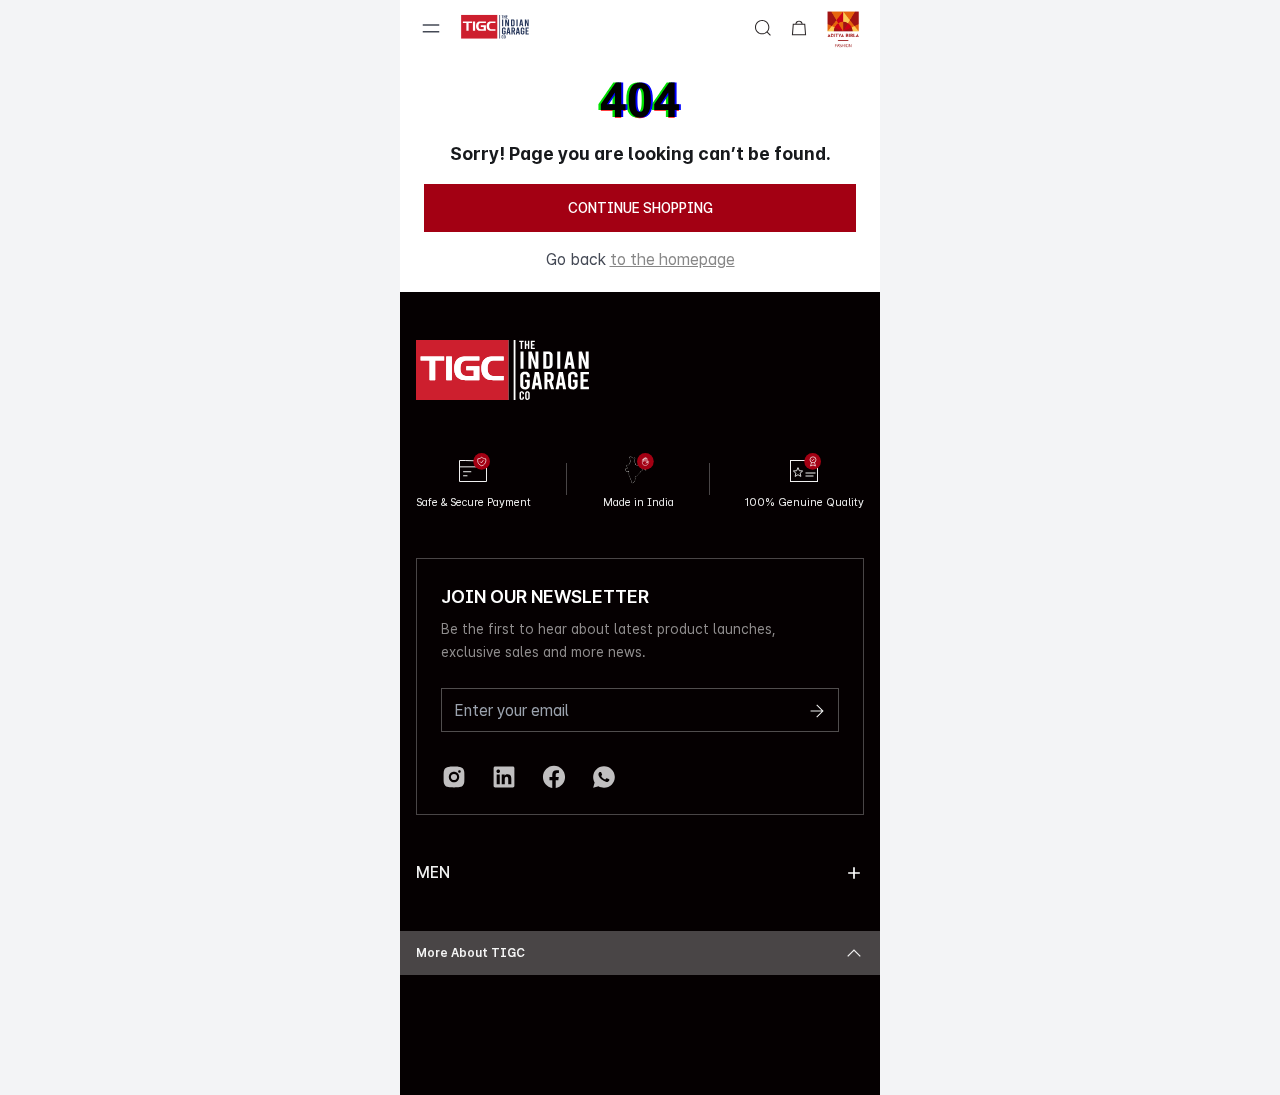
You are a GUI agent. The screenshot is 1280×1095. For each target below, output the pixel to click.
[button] (854, 873)
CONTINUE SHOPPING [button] (640, 208)
